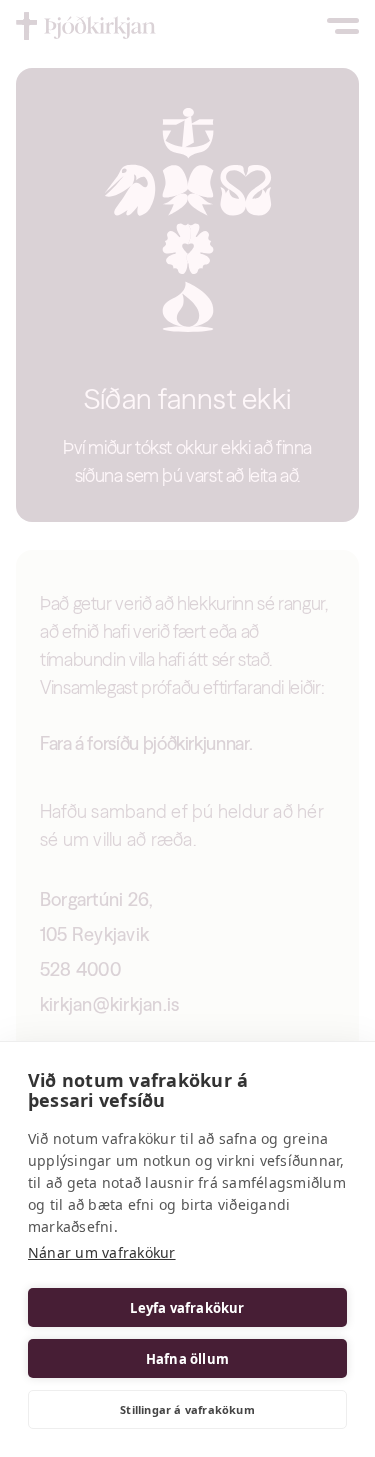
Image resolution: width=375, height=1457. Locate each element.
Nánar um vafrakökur (102, 1252)
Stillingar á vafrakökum (187, 1409)
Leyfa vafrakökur (187, 1308)
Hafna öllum (187, 1359)
